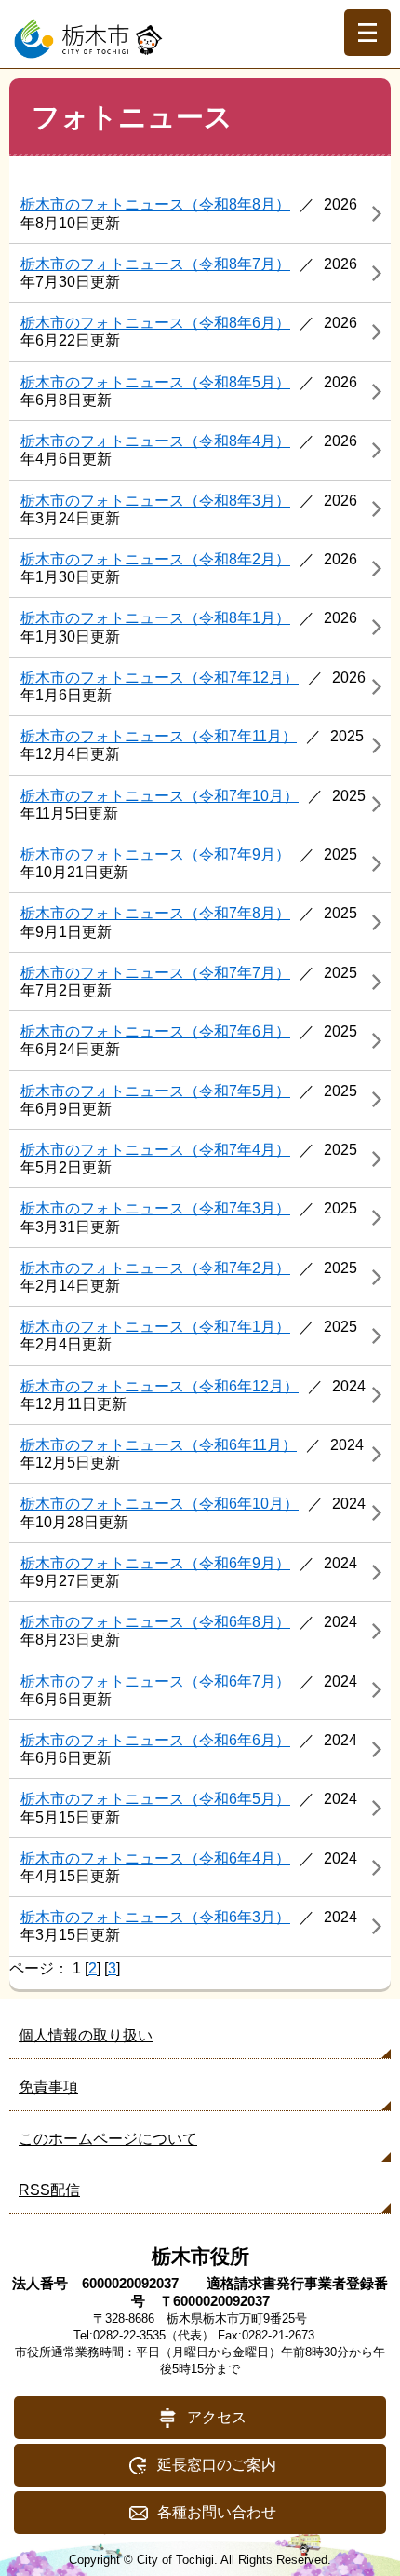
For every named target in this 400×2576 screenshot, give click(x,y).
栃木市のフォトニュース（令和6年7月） (155, 1681)
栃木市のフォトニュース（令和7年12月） (160, 678)
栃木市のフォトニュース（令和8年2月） (155, 559)
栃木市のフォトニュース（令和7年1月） (155, 1327)
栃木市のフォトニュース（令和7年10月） (160, 796)
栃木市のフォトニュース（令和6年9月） (155, 1563)
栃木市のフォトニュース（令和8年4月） (155, 441)
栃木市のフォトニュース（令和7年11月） (159, 736)
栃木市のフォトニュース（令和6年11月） (159, 1445)
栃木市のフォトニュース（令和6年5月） (155, 1799)
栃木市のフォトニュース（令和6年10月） (160, 1504)
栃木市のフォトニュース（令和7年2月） (155, 1268)
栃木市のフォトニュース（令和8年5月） (155, 382)
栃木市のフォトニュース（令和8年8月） (155, 204)
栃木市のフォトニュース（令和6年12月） (160, 1386)
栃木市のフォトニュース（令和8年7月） (155, 264)
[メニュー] (367, 33)
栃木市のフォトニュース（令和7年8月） (155, 913)
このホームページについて (108, 2139)
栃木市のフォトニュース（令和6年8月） (155, 1622)
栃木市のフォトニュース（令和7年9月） (155, 854)
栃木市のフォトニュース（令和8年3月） (155, 501)
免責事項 (48, 2087)
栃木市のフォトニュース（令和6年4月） (155, 1858)
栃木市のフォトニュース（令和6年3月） (155, 1917)
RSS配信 (49, 2190)
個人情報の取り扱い (86, 2035)
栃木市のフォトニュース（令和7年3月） (155, 1208)
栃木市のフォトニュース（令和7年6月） (155, 1031)
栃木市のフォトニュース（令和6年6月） (155, 1740)
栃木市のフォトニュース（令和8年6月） (155, 323)
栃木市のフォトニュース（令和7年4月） (155, 1150)
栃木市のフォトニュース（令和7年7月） (155, 973)
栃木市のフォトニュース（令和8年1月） (155, 618)
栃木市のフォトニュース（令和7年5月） (155, 1091)
